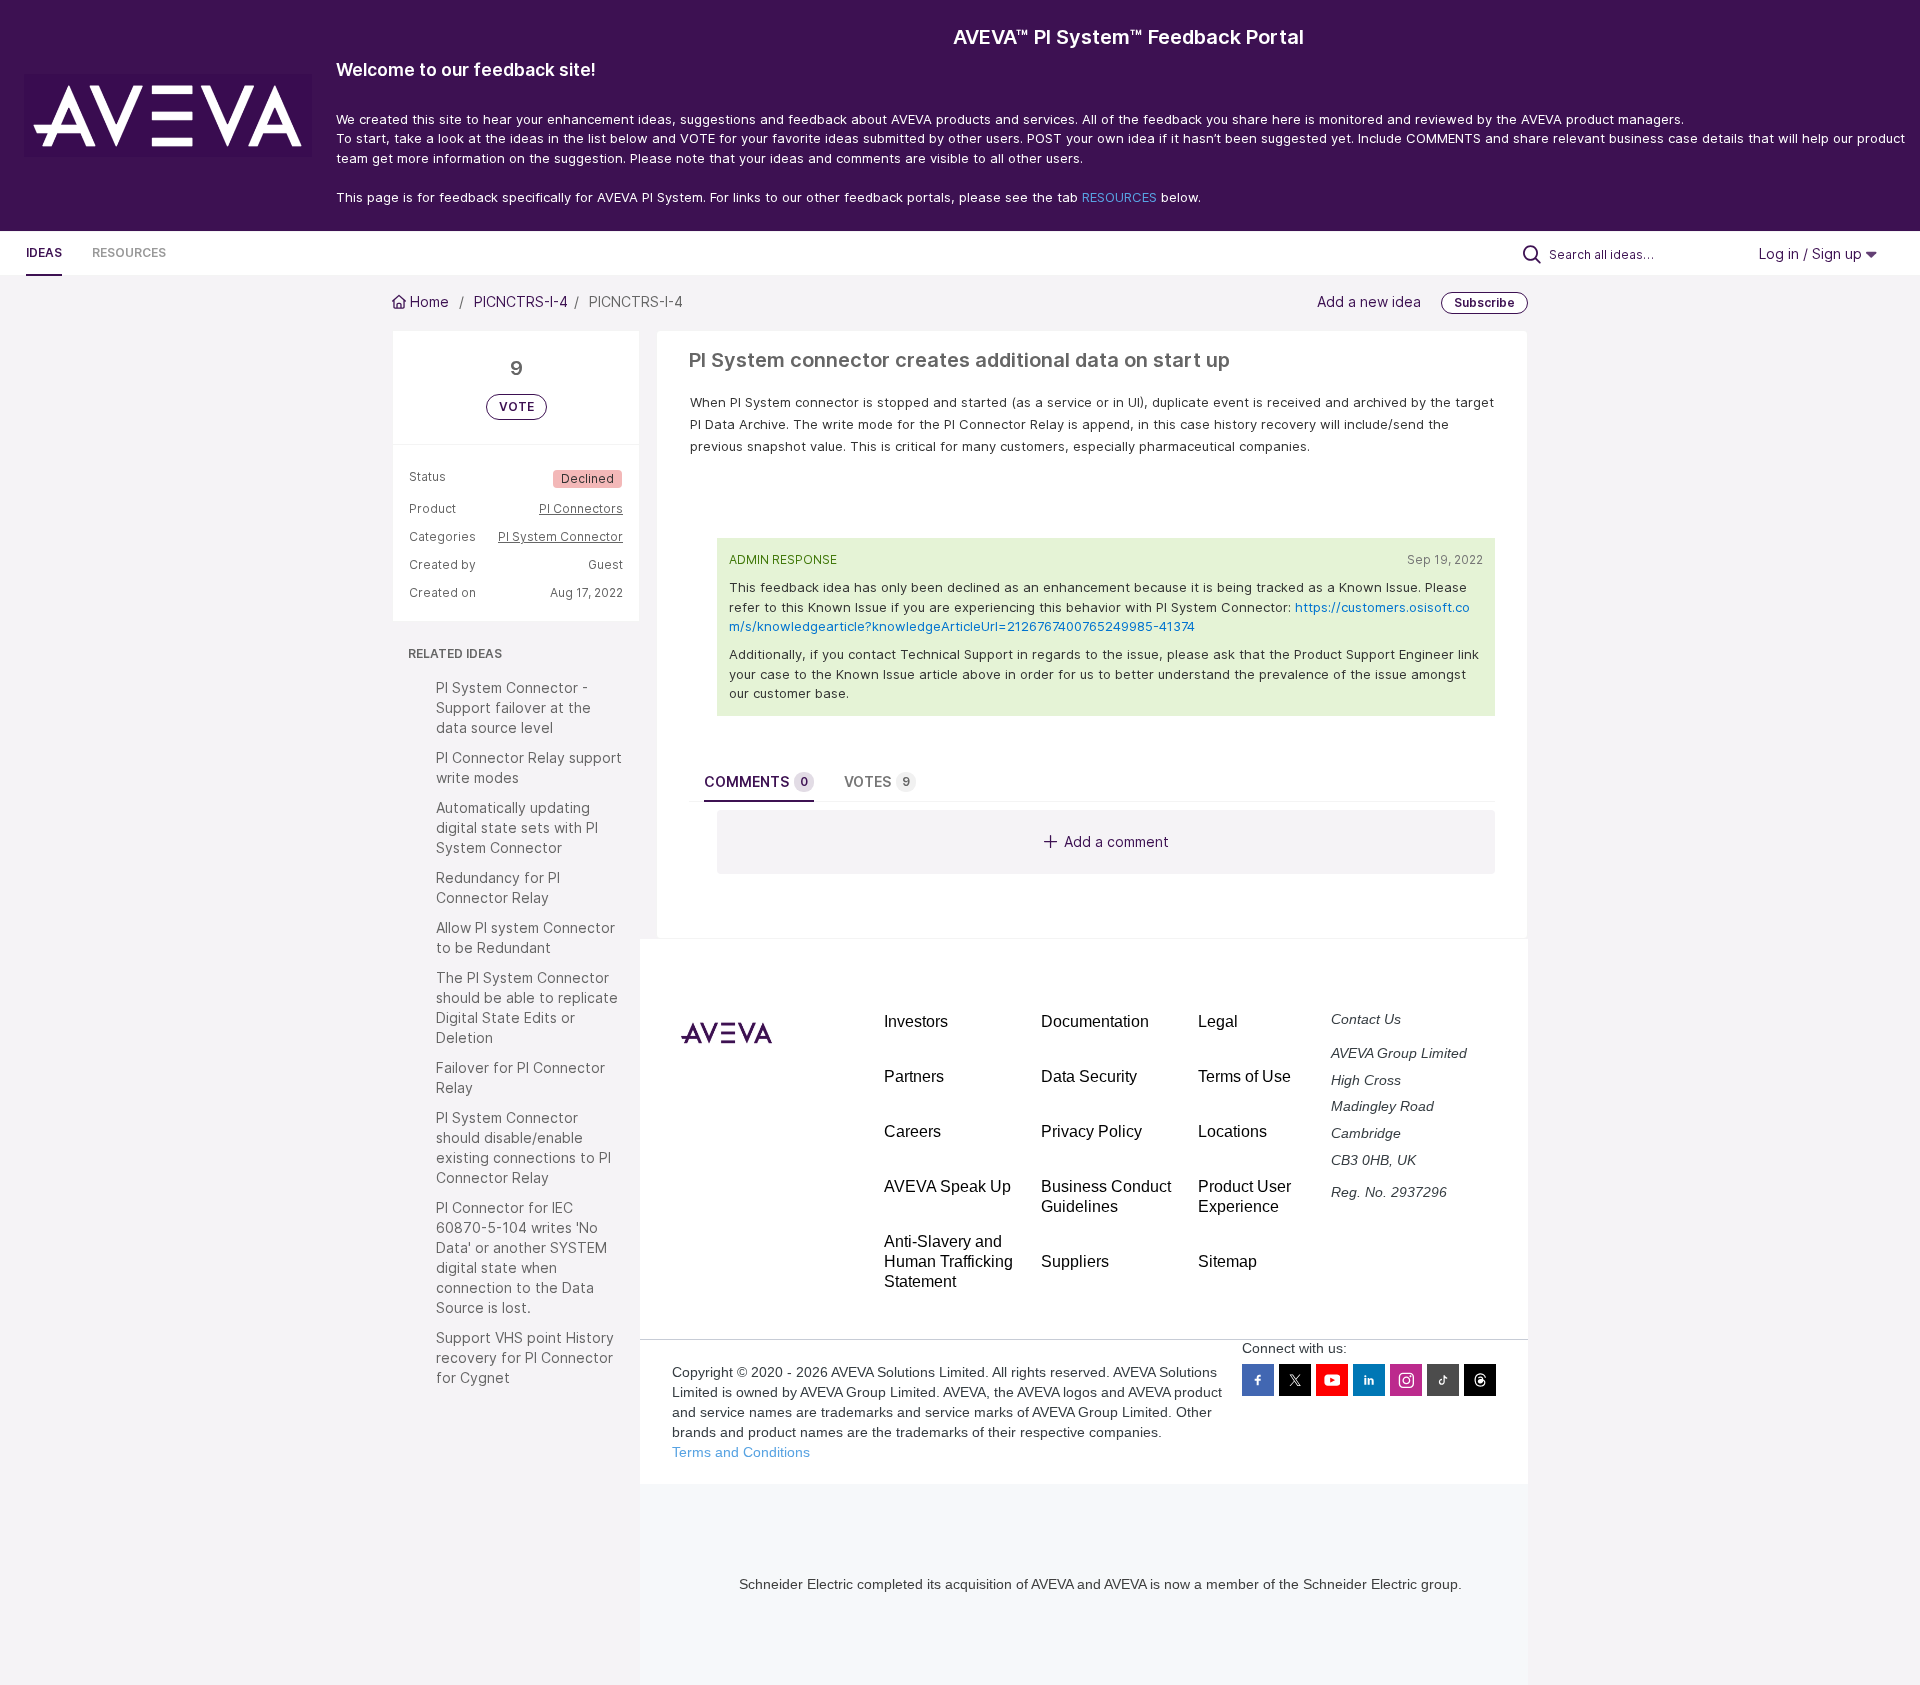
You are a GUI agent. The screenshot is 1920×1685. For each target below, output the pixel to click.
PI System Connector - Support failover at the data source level (513, 707)
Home (429, 301)
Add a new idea (1369, 301)
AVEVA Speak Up (947, 1186)
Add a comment (1116, 841)
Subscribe (1484, 302)
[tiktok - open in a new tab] (1443, 1380)
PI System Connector (560, 536)
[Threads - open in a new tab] (1480, 1380)
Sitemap (1227, 1261)
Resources (129, 252)
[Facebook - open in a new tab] (1258, 1380)
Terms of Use (1244, 1076)
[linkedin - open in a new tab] (1369, 1380)
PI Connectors (581, 508)
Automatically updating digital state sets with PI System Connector (517, 827)
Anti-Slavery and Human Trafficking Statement (948, 1261)
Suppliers (1075, 1261)
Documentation (1095, 1021)
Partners (914, 1076)
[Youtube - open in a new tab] (1332, 1380)
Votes (877, 781)
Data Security (1089, 1076)
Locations (1232, 1131)
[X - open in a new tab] (1295, 1380)
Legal (1218, 1021)
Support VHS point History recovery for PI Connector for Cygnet (525, 1357)
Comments (756, 781)
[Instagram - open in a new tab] (1406, 1380)
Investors (916, 1021)
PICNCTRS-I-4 (521, 301)
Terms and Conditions (741, 1452)
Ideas (44, 252)
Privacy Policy (1091, 1131)
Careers (912, 1131)
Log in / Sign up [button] (1812, 253)
